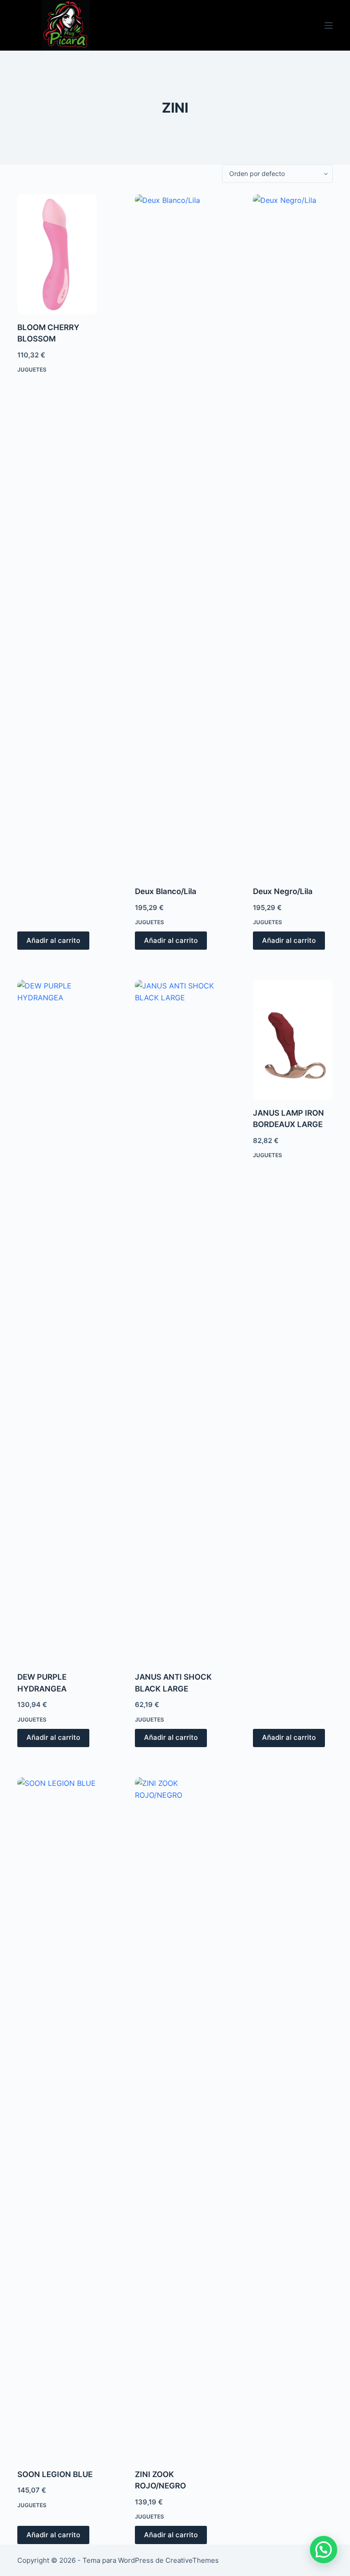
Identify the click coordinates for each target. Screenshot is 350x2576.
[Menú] (329, 26)
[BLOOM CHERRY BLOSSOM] (57, 254)
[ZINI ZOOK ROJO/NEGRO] (175, 2119)
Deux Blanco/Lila (166, 891)
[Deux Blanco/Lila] (175, 536)
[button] (324, 2550)
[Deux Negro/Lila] (293, 536)
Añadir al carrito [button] (53, 940)
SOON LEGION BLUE (55, 2474)
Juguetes (32, 370)
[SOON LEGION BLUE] (57, 2119)
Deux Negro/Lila (283, 891)
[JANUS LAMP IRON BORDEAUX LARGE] (293, 1040)
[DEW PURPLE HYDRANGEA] (57, 1322)
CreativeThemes (192, 2560)
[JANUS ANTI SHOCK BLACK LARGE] (175, 1322)
